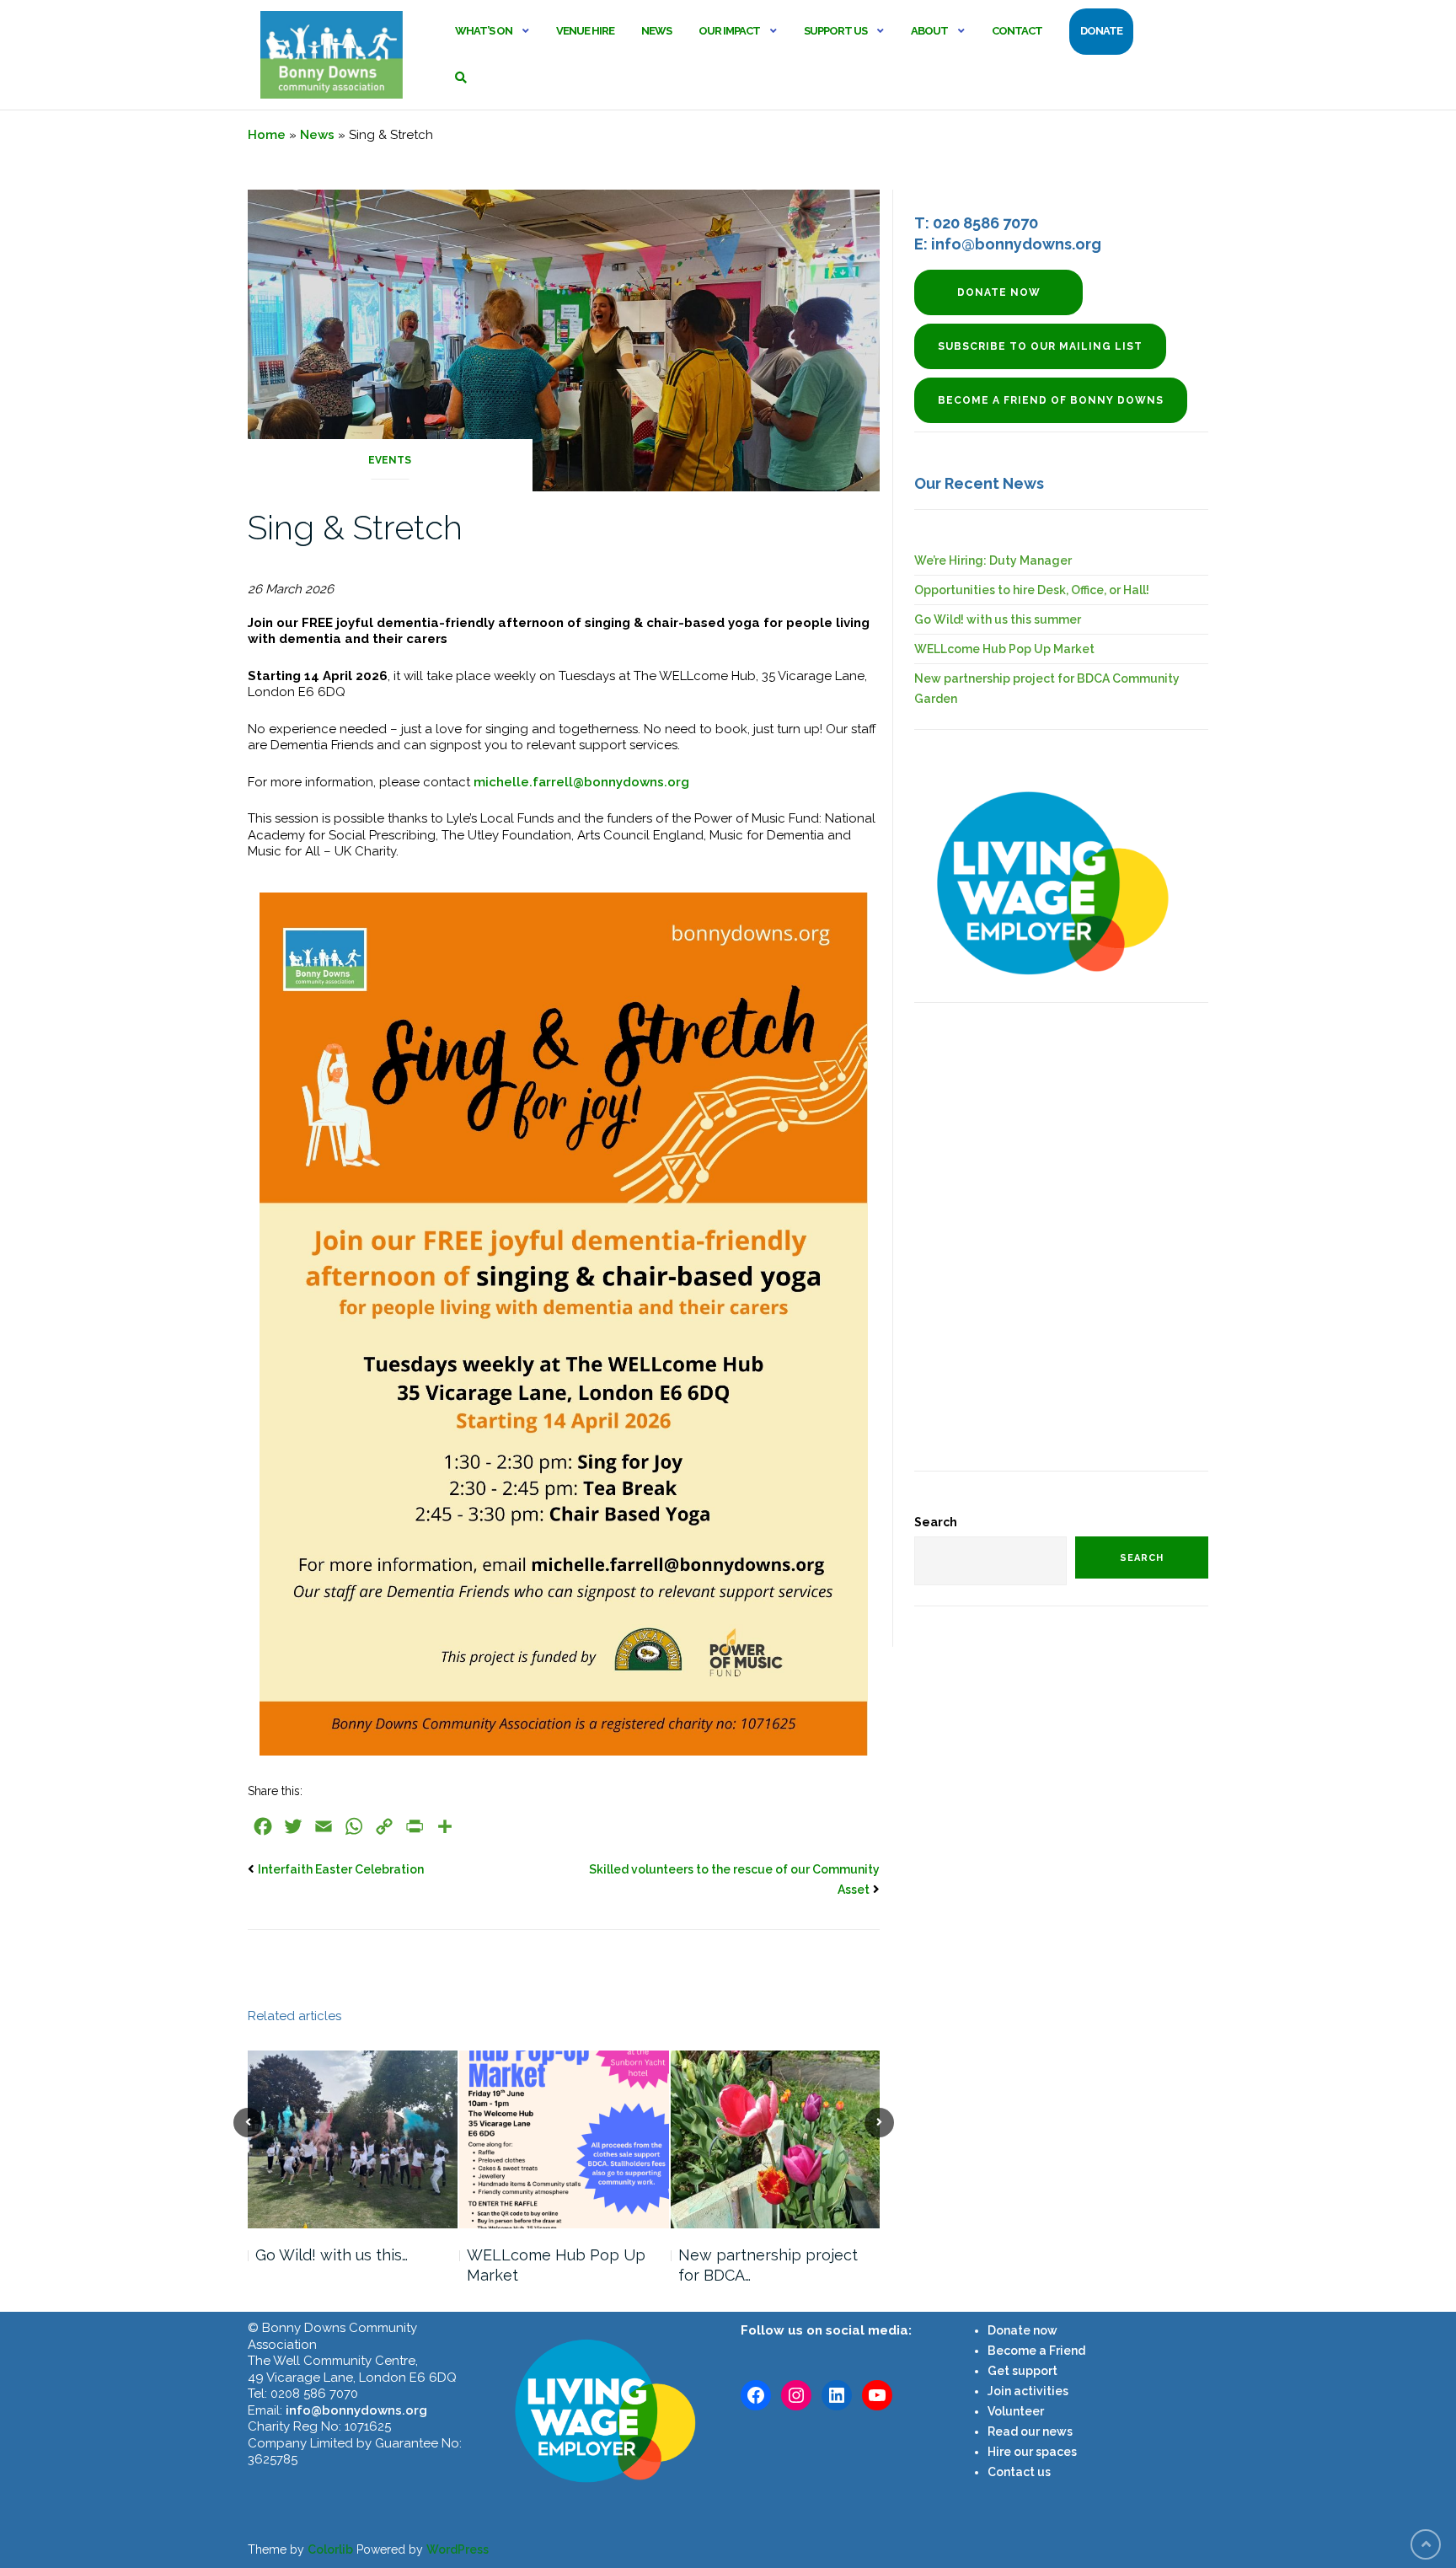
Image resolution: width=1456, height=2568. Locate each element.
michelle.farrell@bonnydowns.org (581, 782)
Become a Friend (1036, 2351)
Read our (1014, 2431)
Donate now (999, 292)
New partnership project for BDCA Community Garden (1047, 689)
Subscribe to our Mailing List (1040, 346)
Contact (1017, 31)
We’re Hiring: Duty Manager (993, 560)
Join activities (1028, 2391)
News (656, 31)
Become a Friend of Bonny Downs (1051, 400)
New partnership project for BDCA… (768, 2265)
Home (267, 135)
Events (390, 460)
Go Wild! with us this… (332, 2255)
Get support (1022, 2371)
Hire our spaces (1032, 2452)
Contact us (1019, 2472)
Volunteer (1016, 2411)
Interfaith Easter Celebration (341, 1869)
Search (936, 1522)
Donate (1101, 31)
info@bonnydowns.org (356, 2410)
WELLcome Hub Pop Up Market (556, 2265)
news (1056, 2431)
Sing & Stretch (355, 527)
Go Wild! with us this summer (998, 619)
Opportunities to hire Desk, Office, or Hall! (1032, 590)
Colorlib (330, 2549)
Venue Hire (585, 31)
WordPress (458, 2549)
